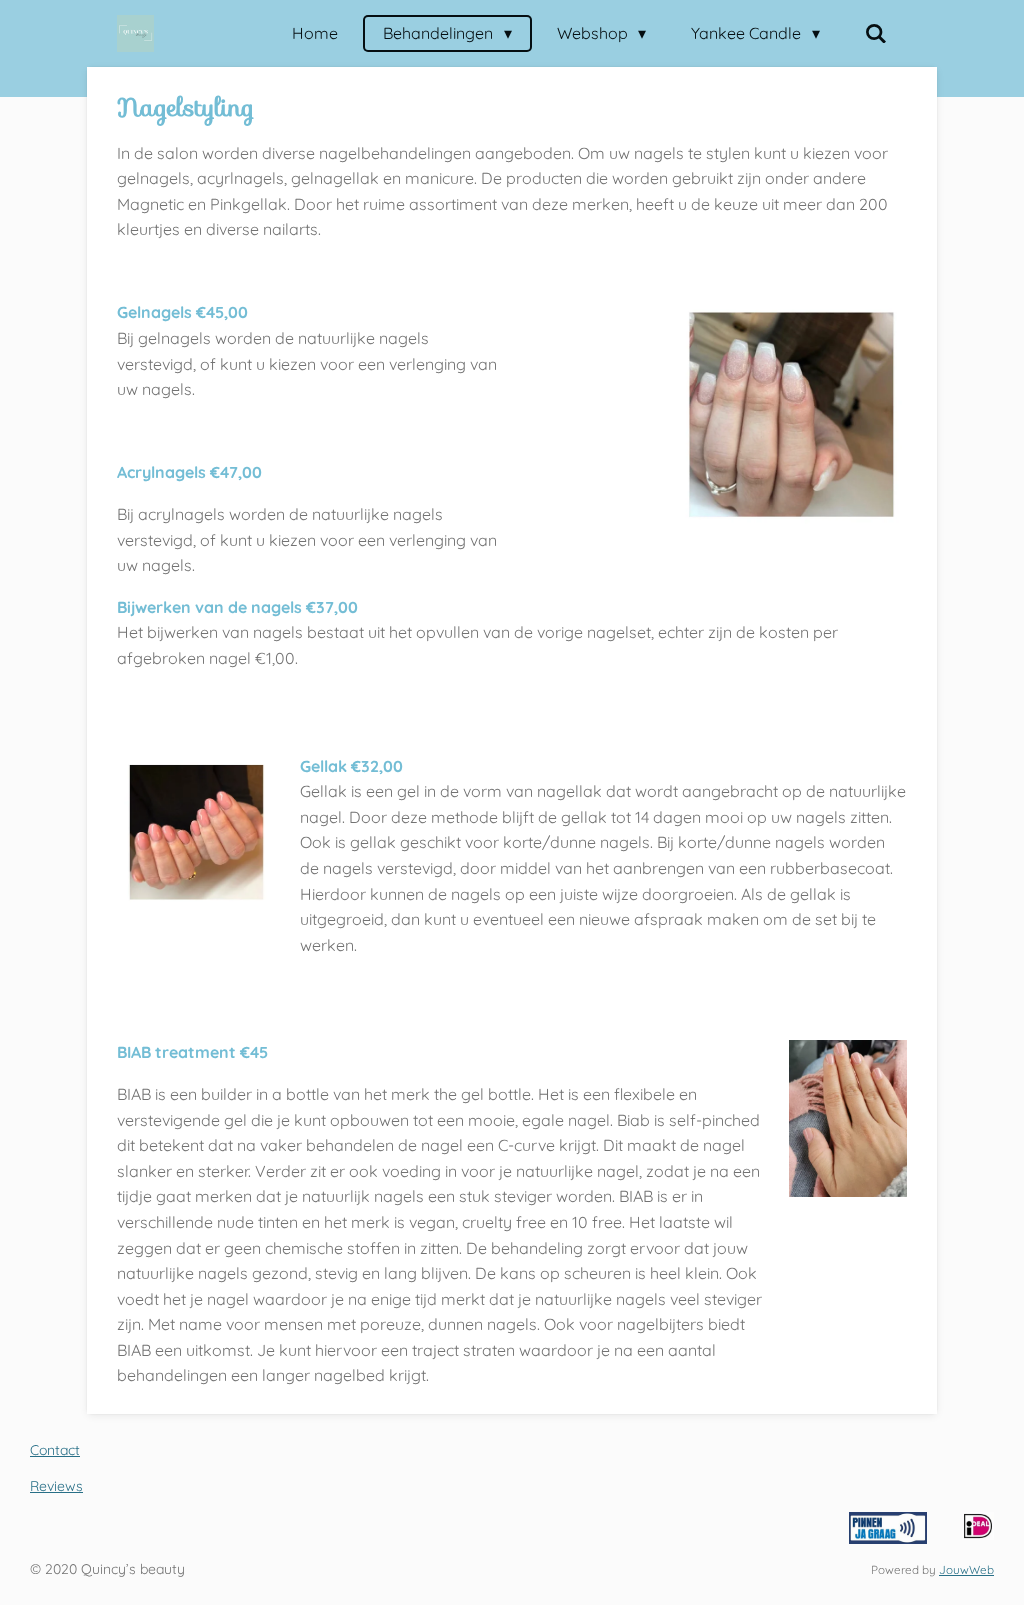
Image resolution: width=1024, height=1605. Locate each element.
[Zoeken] (876, 33)
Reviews (56, 1486)
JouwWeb (966, 1569)
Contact (55, 1450)
